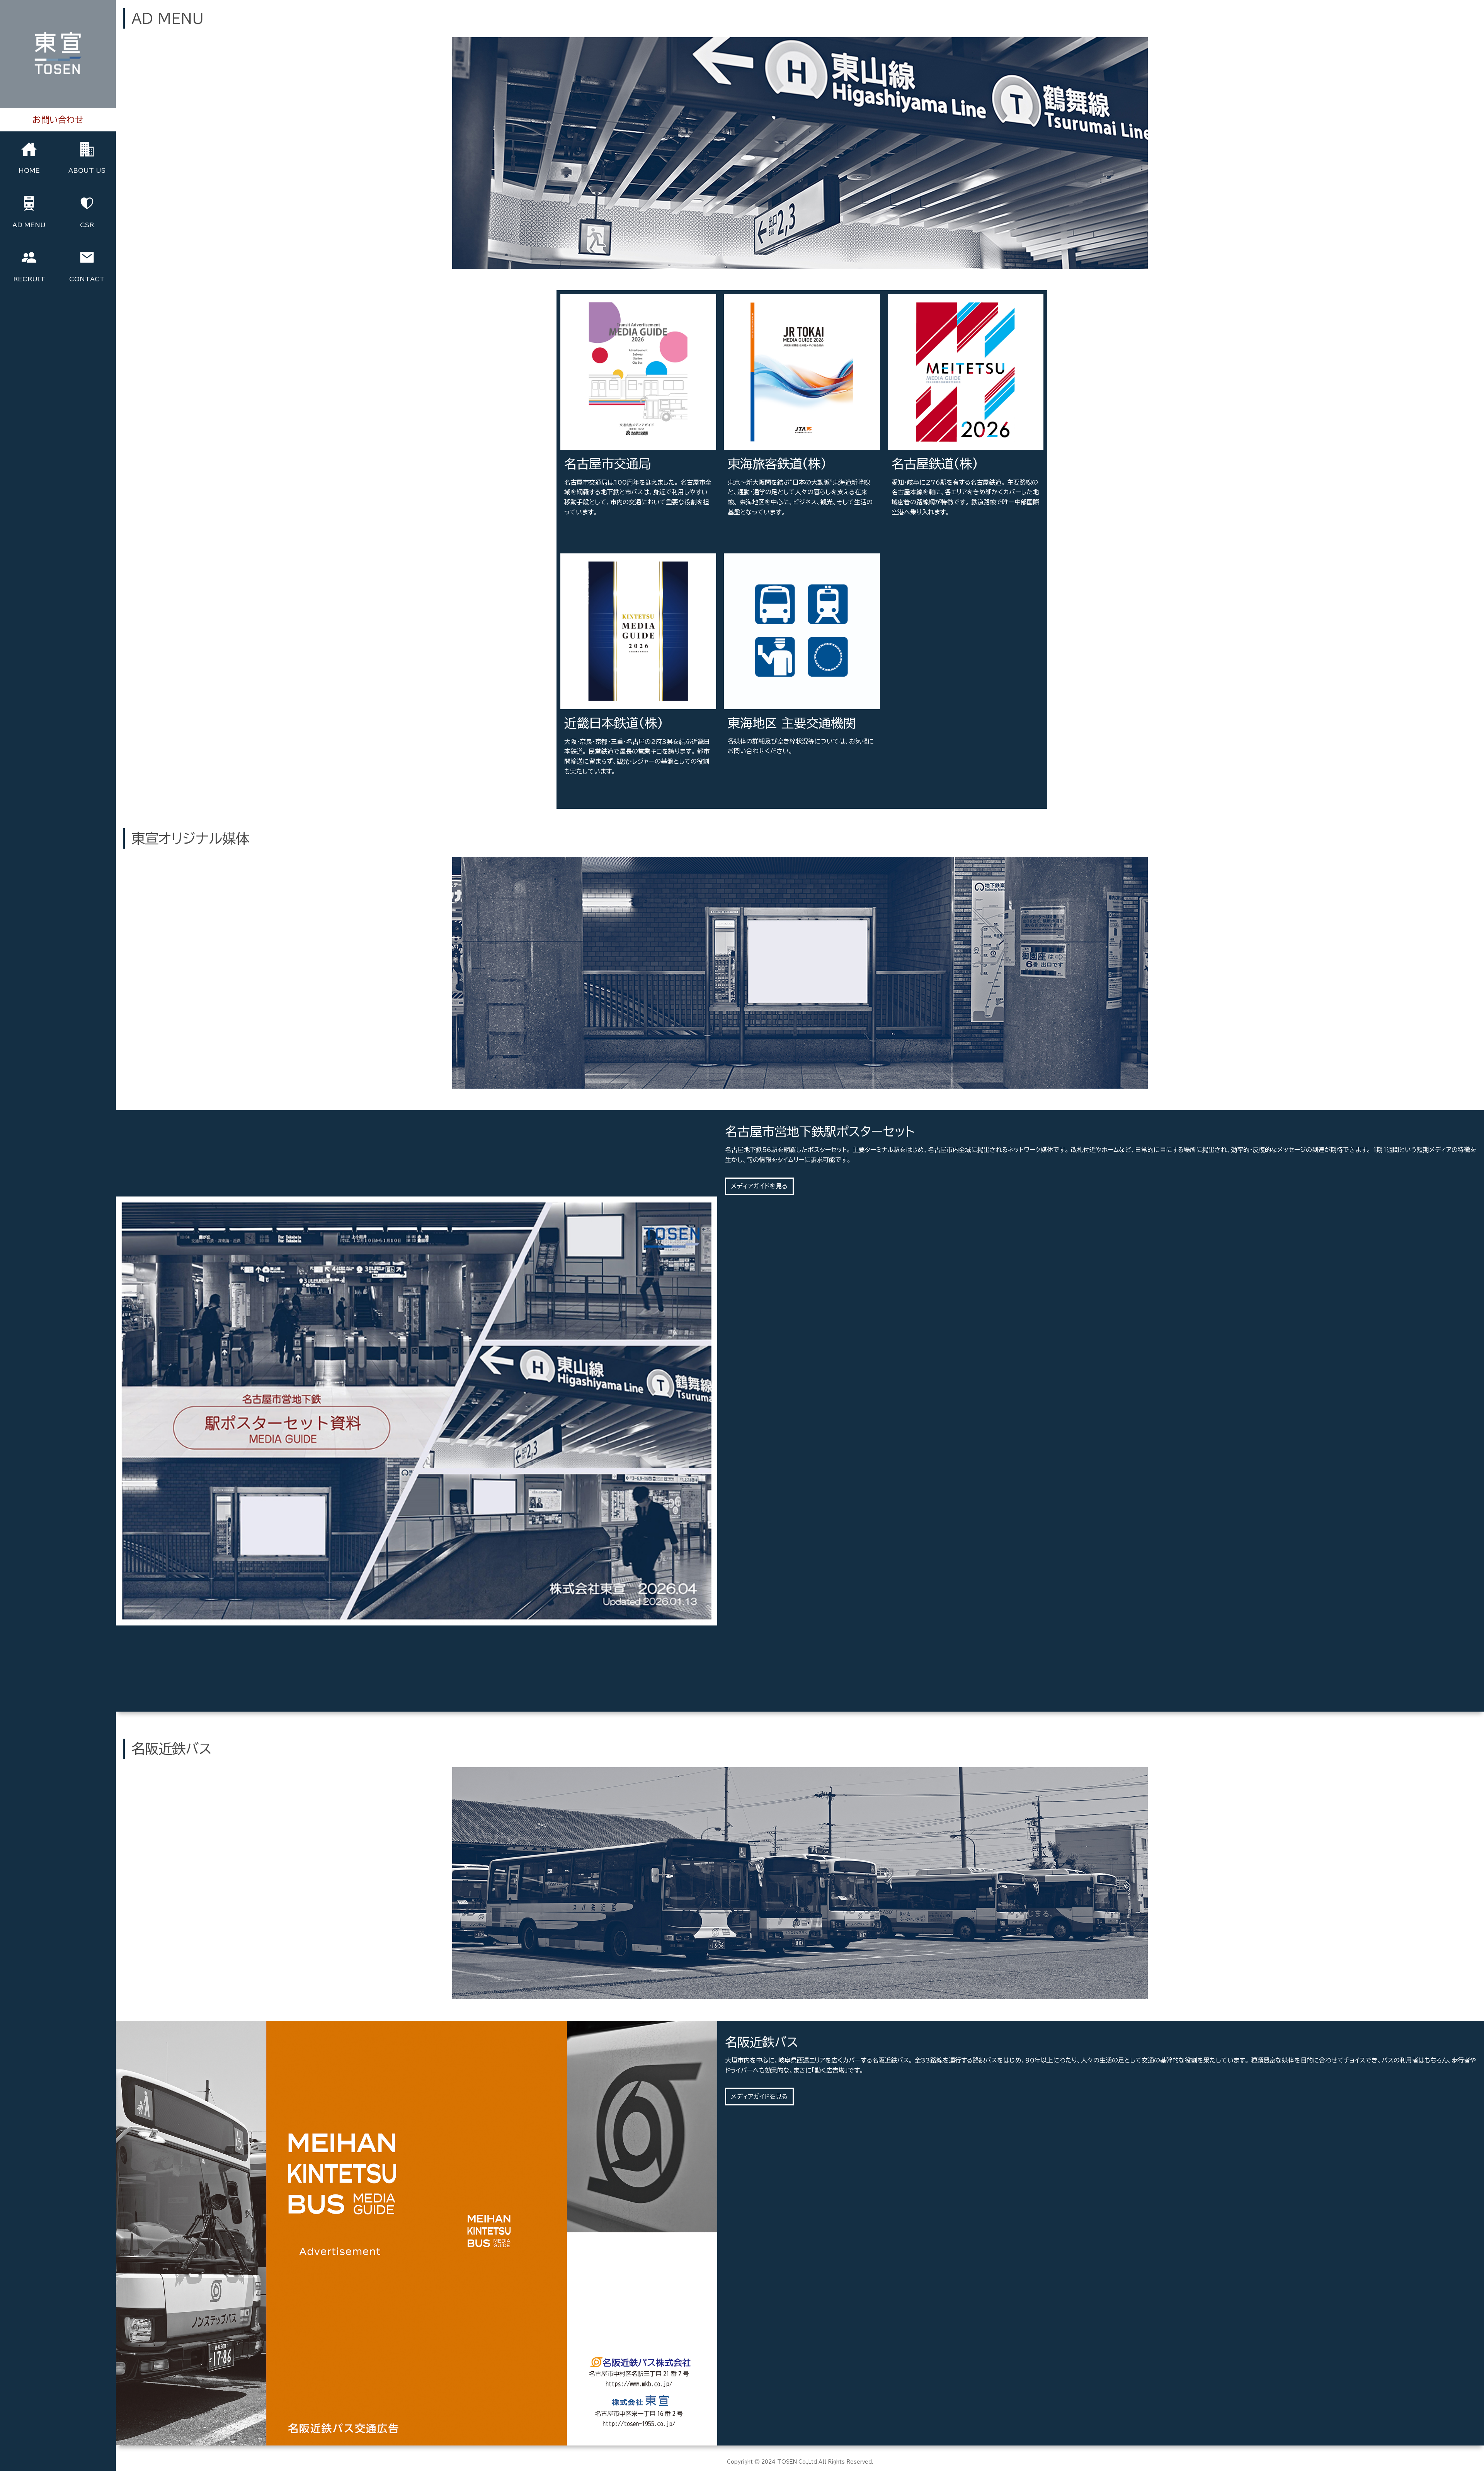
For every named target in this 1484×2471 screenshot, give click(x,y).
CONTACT (87, 279)
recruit (29, 279)
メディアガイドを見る (595, 814)
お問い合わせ (749, 794)
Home (29, 170)
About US (87, 170)
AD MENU (29, 225)
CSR (87, 225)
